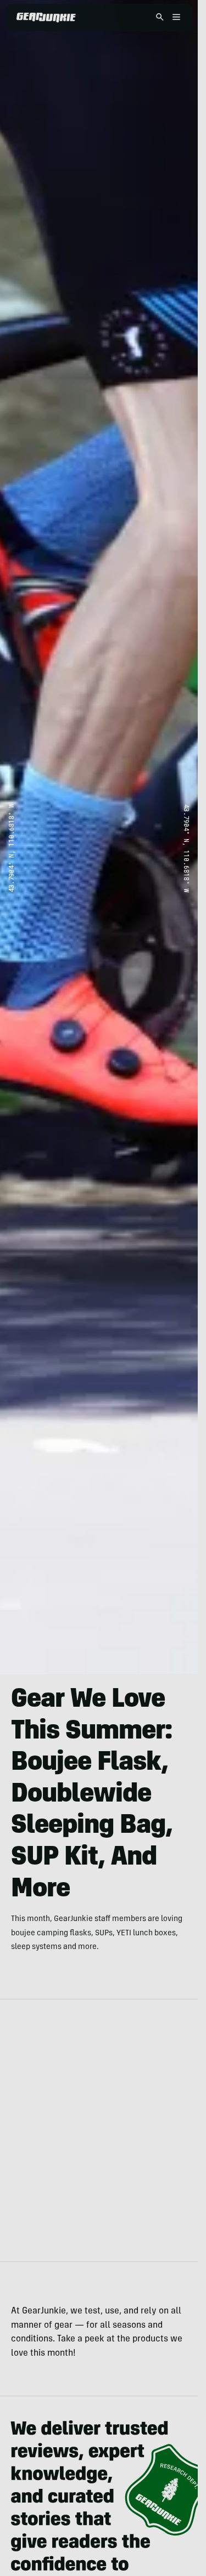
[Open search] (160, 18)
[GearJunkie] (46, 18)
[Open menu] (175, 18)
